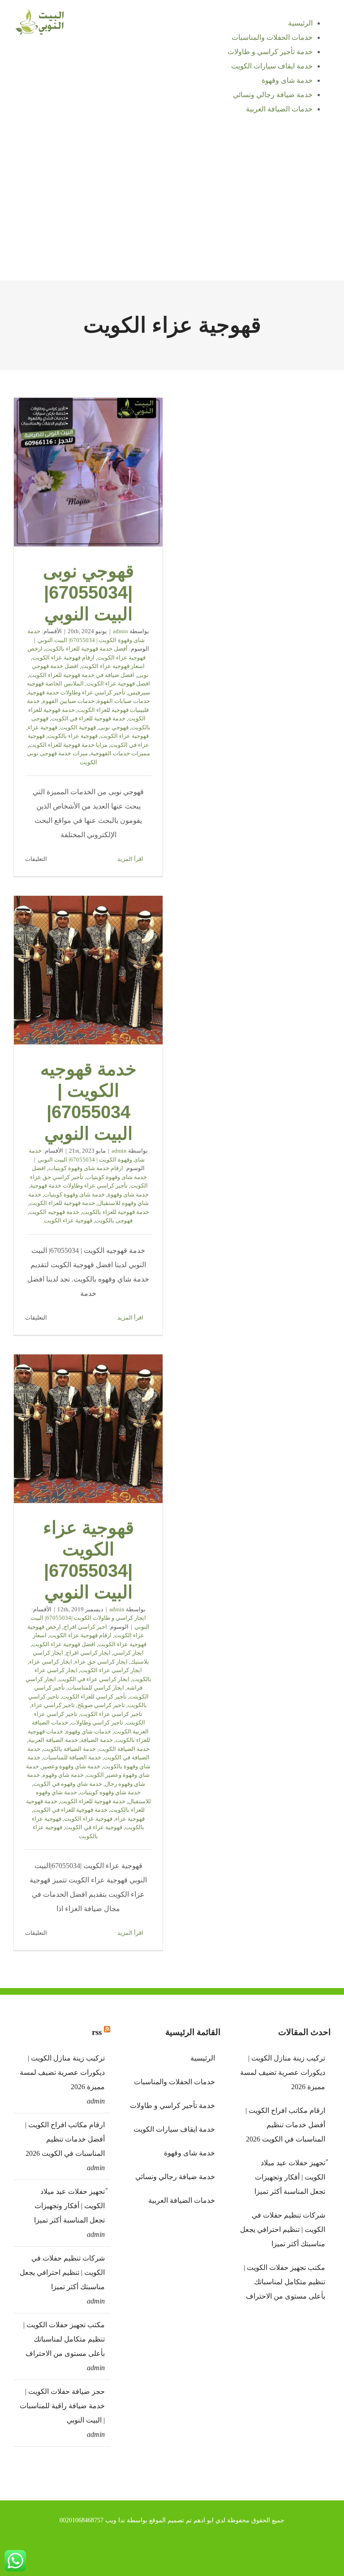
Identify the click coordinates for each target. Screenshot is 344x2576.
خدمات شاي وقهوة (88, 1731)
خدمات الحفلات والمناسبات (174, 2082)
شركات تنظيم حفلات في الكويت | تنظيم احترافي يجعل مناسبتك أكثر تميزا (62, 2272)
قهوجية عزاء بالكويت (73, 736)
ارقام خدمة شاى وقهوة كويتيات (86, 1168)
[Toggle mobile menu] (327, 132)
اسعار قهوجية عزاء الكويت (113, 666)
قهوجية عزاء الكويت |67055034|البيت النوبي (88, 1429)
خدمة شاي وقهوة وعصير (71, 1766)
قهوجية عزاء (43, 727)
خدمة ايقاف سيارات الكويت (174, 2129)
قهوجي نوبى (114, 727)
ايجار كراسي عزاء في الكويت (94, 1679)
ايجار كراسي (129, 1653)
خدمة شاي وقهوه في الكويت (68, 1784)
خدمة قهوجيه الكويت (54, 1212)
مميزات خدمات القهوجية (120, 753)
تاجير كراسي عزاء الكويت (111, 1714)
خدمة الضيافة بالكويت (69, 1749)
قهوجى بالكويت (114, 1220)
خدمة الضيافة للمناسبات (72, 1757)
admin (120, 631)
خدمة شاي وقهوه (63, 1775)
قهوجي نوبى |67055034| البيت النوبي (88, 473)
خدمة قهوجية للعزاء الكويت (62, 1203)
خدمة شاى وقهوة (128, 1194)
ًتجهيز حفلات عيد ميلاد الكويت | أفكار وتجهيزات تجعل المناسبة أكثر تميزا (69, 2206)
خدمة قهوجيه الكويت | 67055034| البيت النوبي (88, 971)
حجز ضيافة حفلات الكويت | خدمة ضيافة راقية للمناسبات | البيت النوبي (62, 2406)
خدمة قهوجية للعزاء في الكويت (88, 718)
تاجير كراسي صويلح (101, 1705)
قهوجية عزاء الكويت (125, 736)
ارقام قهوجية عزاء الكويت (63, 658)
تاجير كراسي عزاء (53, 1705)
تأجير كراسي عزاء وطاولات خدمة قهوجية (77, 692)
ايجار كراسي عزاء (51, 1662)
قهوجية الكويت (78, 727)
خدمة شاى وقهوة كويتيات (74, 1194)
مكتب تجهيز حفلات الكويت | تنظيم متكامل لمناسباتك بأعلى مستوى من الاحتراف (64, 2339)
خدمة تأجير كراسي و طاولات (172, 2106)
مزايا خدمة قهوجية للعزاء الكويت (68, 745)
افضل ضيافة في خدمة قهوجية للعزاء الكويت (82, 675)
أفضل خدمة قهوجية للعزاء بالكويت (86, 649)
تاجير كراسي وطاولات (97, 1722)
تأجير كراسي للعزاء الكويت (94, 1697)
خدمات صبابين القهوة (69, 701)
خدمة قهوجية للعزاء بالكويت (116, 1212)
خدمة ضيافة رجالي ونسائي (175, 2177)
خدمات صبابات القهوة (124, 701)
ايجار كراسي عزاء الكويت (111, 1670)
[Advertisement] (172, 213)
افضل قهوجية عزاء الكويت (118, 683)
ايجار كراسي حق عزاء (101, 1662)
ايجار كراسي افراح (88, 1653)
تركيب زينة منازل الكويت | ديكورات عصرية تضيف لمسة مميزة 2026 (62, 2072)
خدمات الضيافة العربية (182, 2200)
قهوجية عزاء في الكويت (94, 1827)
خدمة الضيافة (97, 1740)
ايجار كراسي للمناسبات (96, 1688)
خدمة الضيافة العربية (53, 1740)
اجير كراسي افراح (85, 1627)
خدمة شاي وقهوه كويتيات (110, 1792)
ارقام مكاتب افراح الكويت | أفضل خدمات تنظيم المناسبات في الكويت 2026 (65, 2139)
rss (97, 2032)
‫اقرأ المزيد (131, 859)
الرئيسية (203, 2058)
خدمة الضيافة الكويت (124, 1749)
